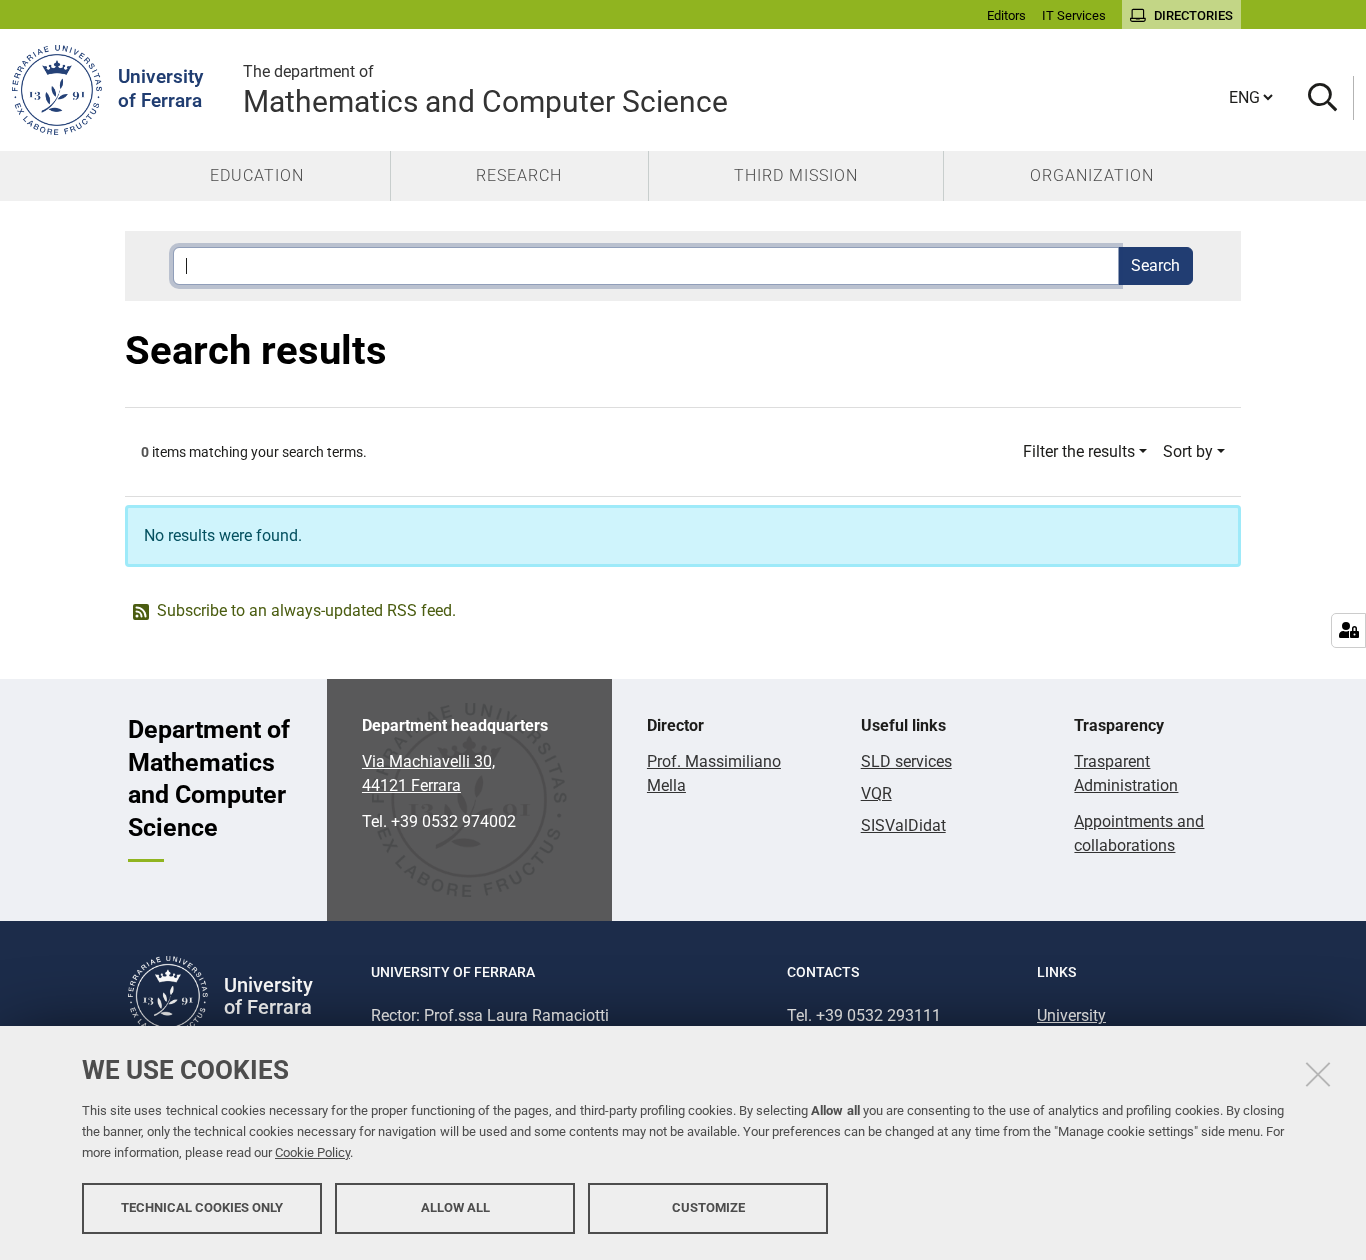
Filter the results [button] (1079, 451)
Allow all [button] (455, 1207)
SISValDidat (903, 825)
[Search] (1322, 98)
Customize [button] (708, 1207)
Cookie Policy (312, 1152)
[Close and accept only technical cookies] (1318, 1074)
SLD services (906, 761)
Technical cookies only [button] (202, 1207)
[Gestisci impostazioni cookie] (1348, 630)
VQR (876, 793)
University (1071, 1015)
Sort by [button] (1188, 451)
